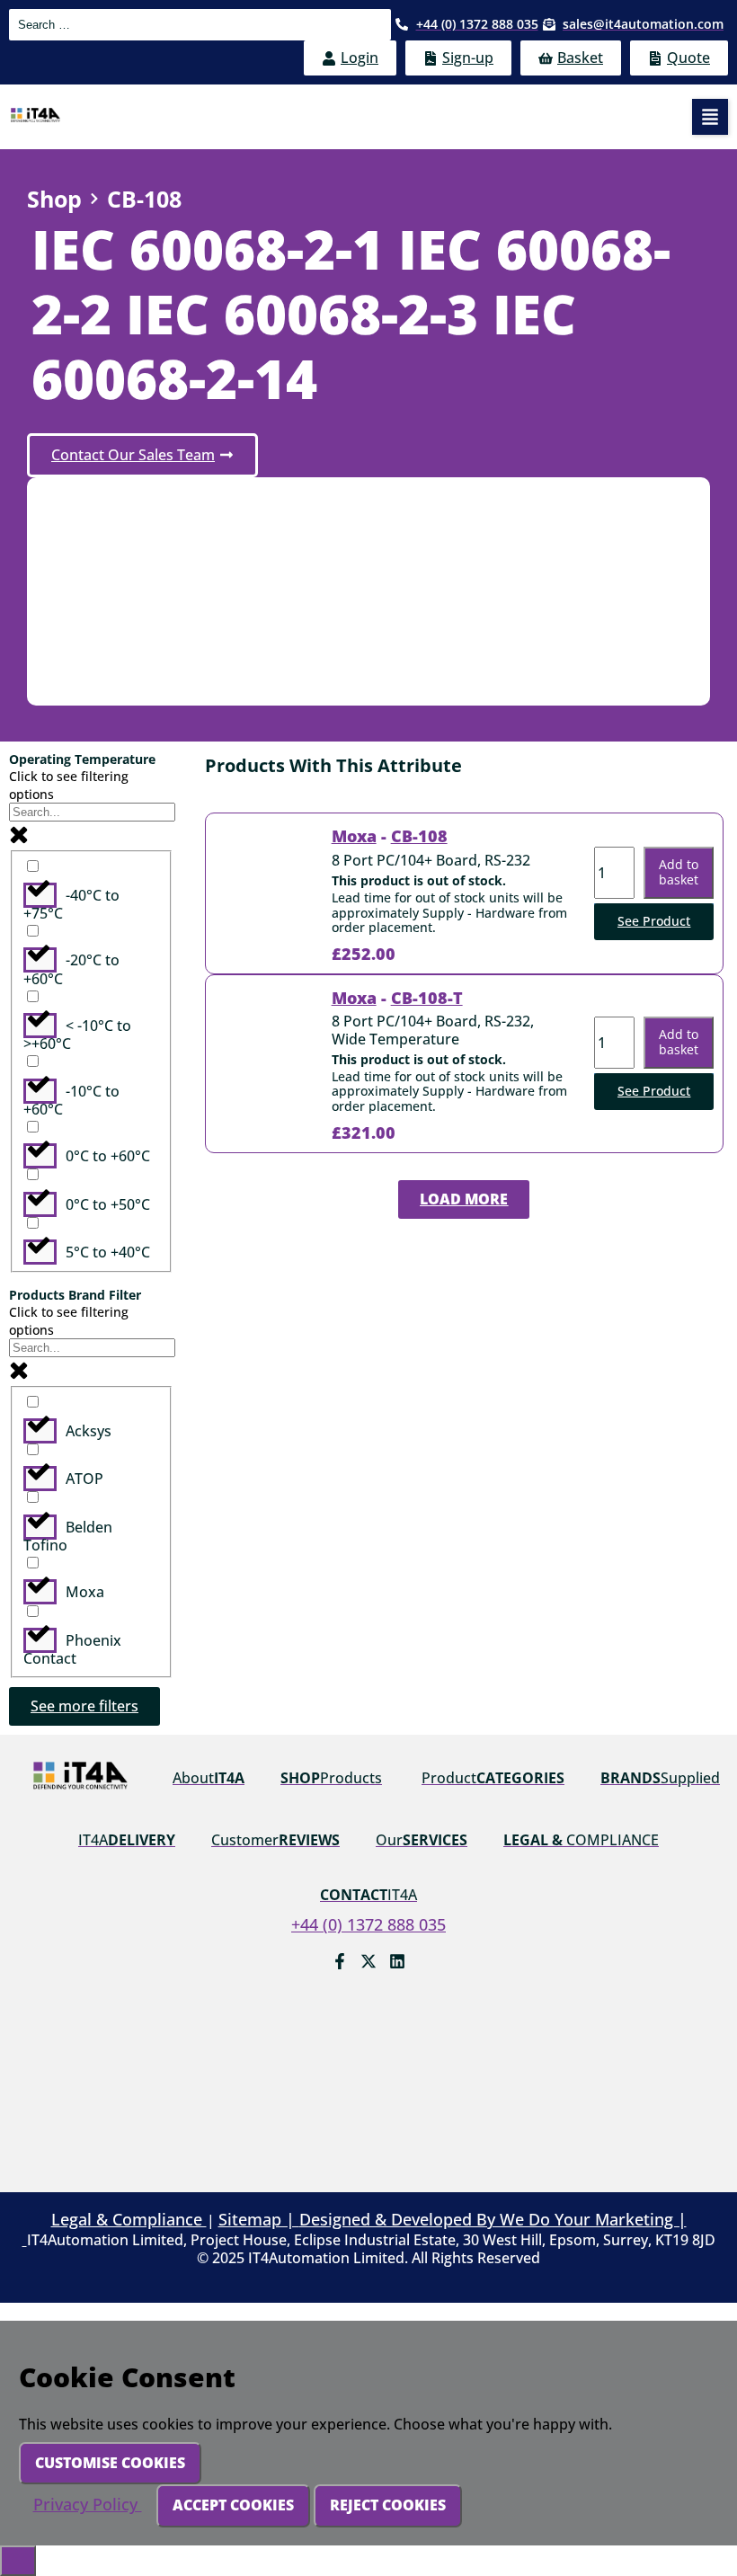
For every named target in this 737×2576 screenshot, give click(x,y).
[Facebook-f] (340, 1961)
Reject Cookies (388, 2505)
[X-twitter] (368, 1961)
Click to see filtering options (69, 785)
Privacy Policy (88, 2504)
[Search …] (200, 25)
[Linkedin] (397, 1961)
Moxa (354, 836)
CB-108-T (427, 998)
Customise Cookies (110, 2463)
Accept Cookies (233, 2505)
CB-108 (419, 836)
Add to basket (679, 872)
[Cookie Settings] (18, 2561)
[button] (710, 117)
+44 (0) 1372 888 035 (368, 1924)
